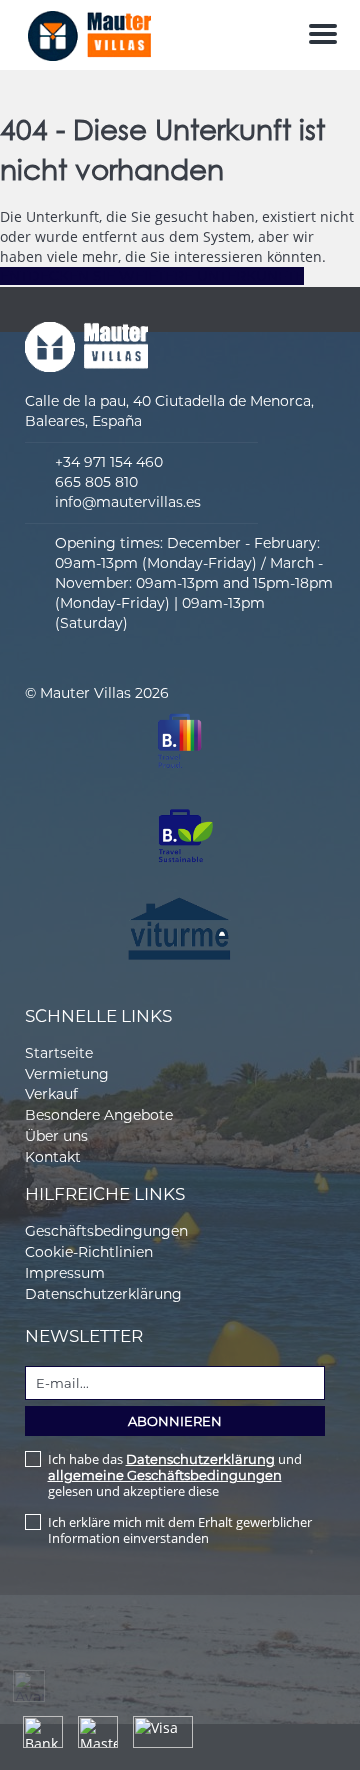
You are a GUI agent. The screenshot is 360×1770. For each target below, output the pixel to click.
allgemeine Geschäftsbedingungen (165, 1475)
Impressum (65, 1273)
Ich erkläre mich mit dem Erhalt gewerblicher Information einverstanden (180, 1530)
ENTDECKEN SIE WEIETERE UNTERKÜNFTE (152, 276)
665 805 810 (96, 482)
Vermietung (67, 1074)
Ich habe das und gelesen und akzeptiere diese (175, 1475)
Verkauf (51, 1094)
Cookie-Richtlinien (89, 1252)
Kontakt (53, 1157)
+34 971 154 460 (109, 462)
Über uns (56, 1136)
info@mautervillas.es (128, 502)
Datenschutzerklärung (103, 1294)
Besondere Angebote (99, 1115)
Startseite (59, 1053)
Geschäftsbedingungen (106, 1231)
